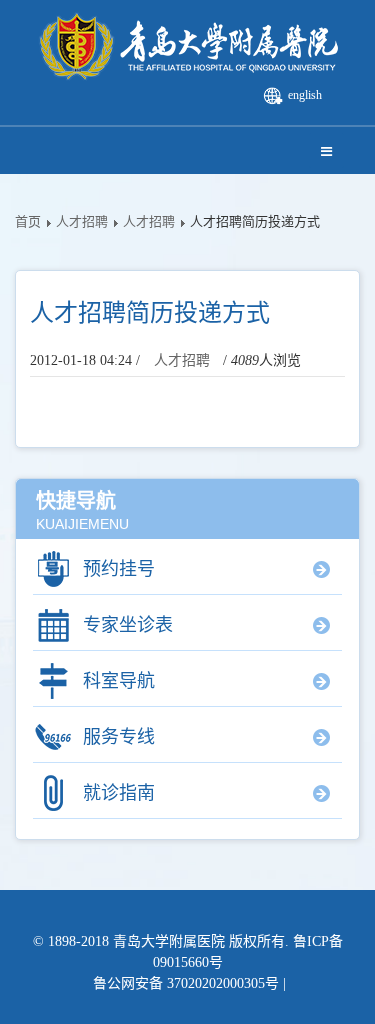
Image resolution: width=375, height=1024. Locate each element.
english (305, 95)
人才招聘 (82, 221)
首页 (28, 221)
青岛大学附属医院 (169, 941)
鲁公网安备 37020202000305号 (186, 983)
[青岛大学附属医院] (188, 47)
